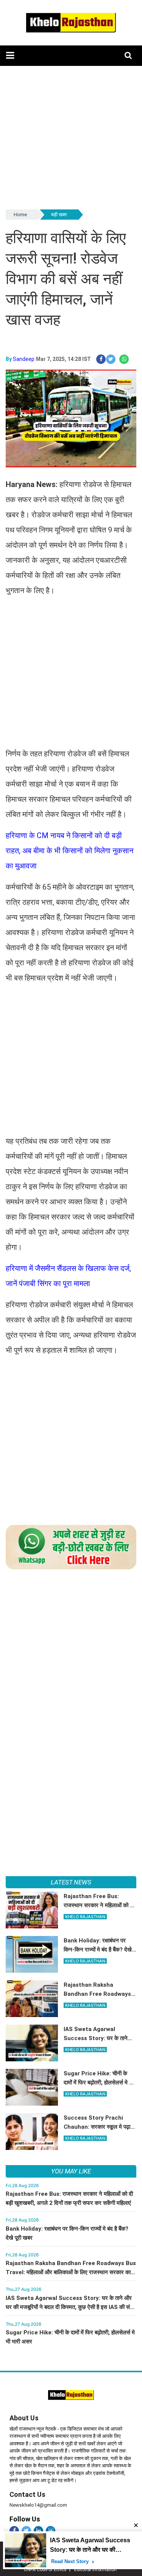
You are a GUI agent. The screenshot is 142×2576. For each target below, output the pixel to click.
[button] (10, 55)
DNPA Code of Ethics (45, 2570)
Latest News (71, 1882)
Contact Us (27, 2494)
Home (20, 215)
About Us (24, 2418)
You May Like (71, 2171)
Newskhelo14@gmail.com (38, 2505)
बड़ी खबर (59, 215)
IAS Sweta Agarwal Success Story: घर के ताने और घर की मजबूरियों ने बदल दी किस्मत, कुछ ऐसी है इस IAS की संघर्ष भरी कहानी (71, 2307)
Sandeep (24, 359)
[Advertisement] (71, 137)
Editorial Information (95, 2570)
